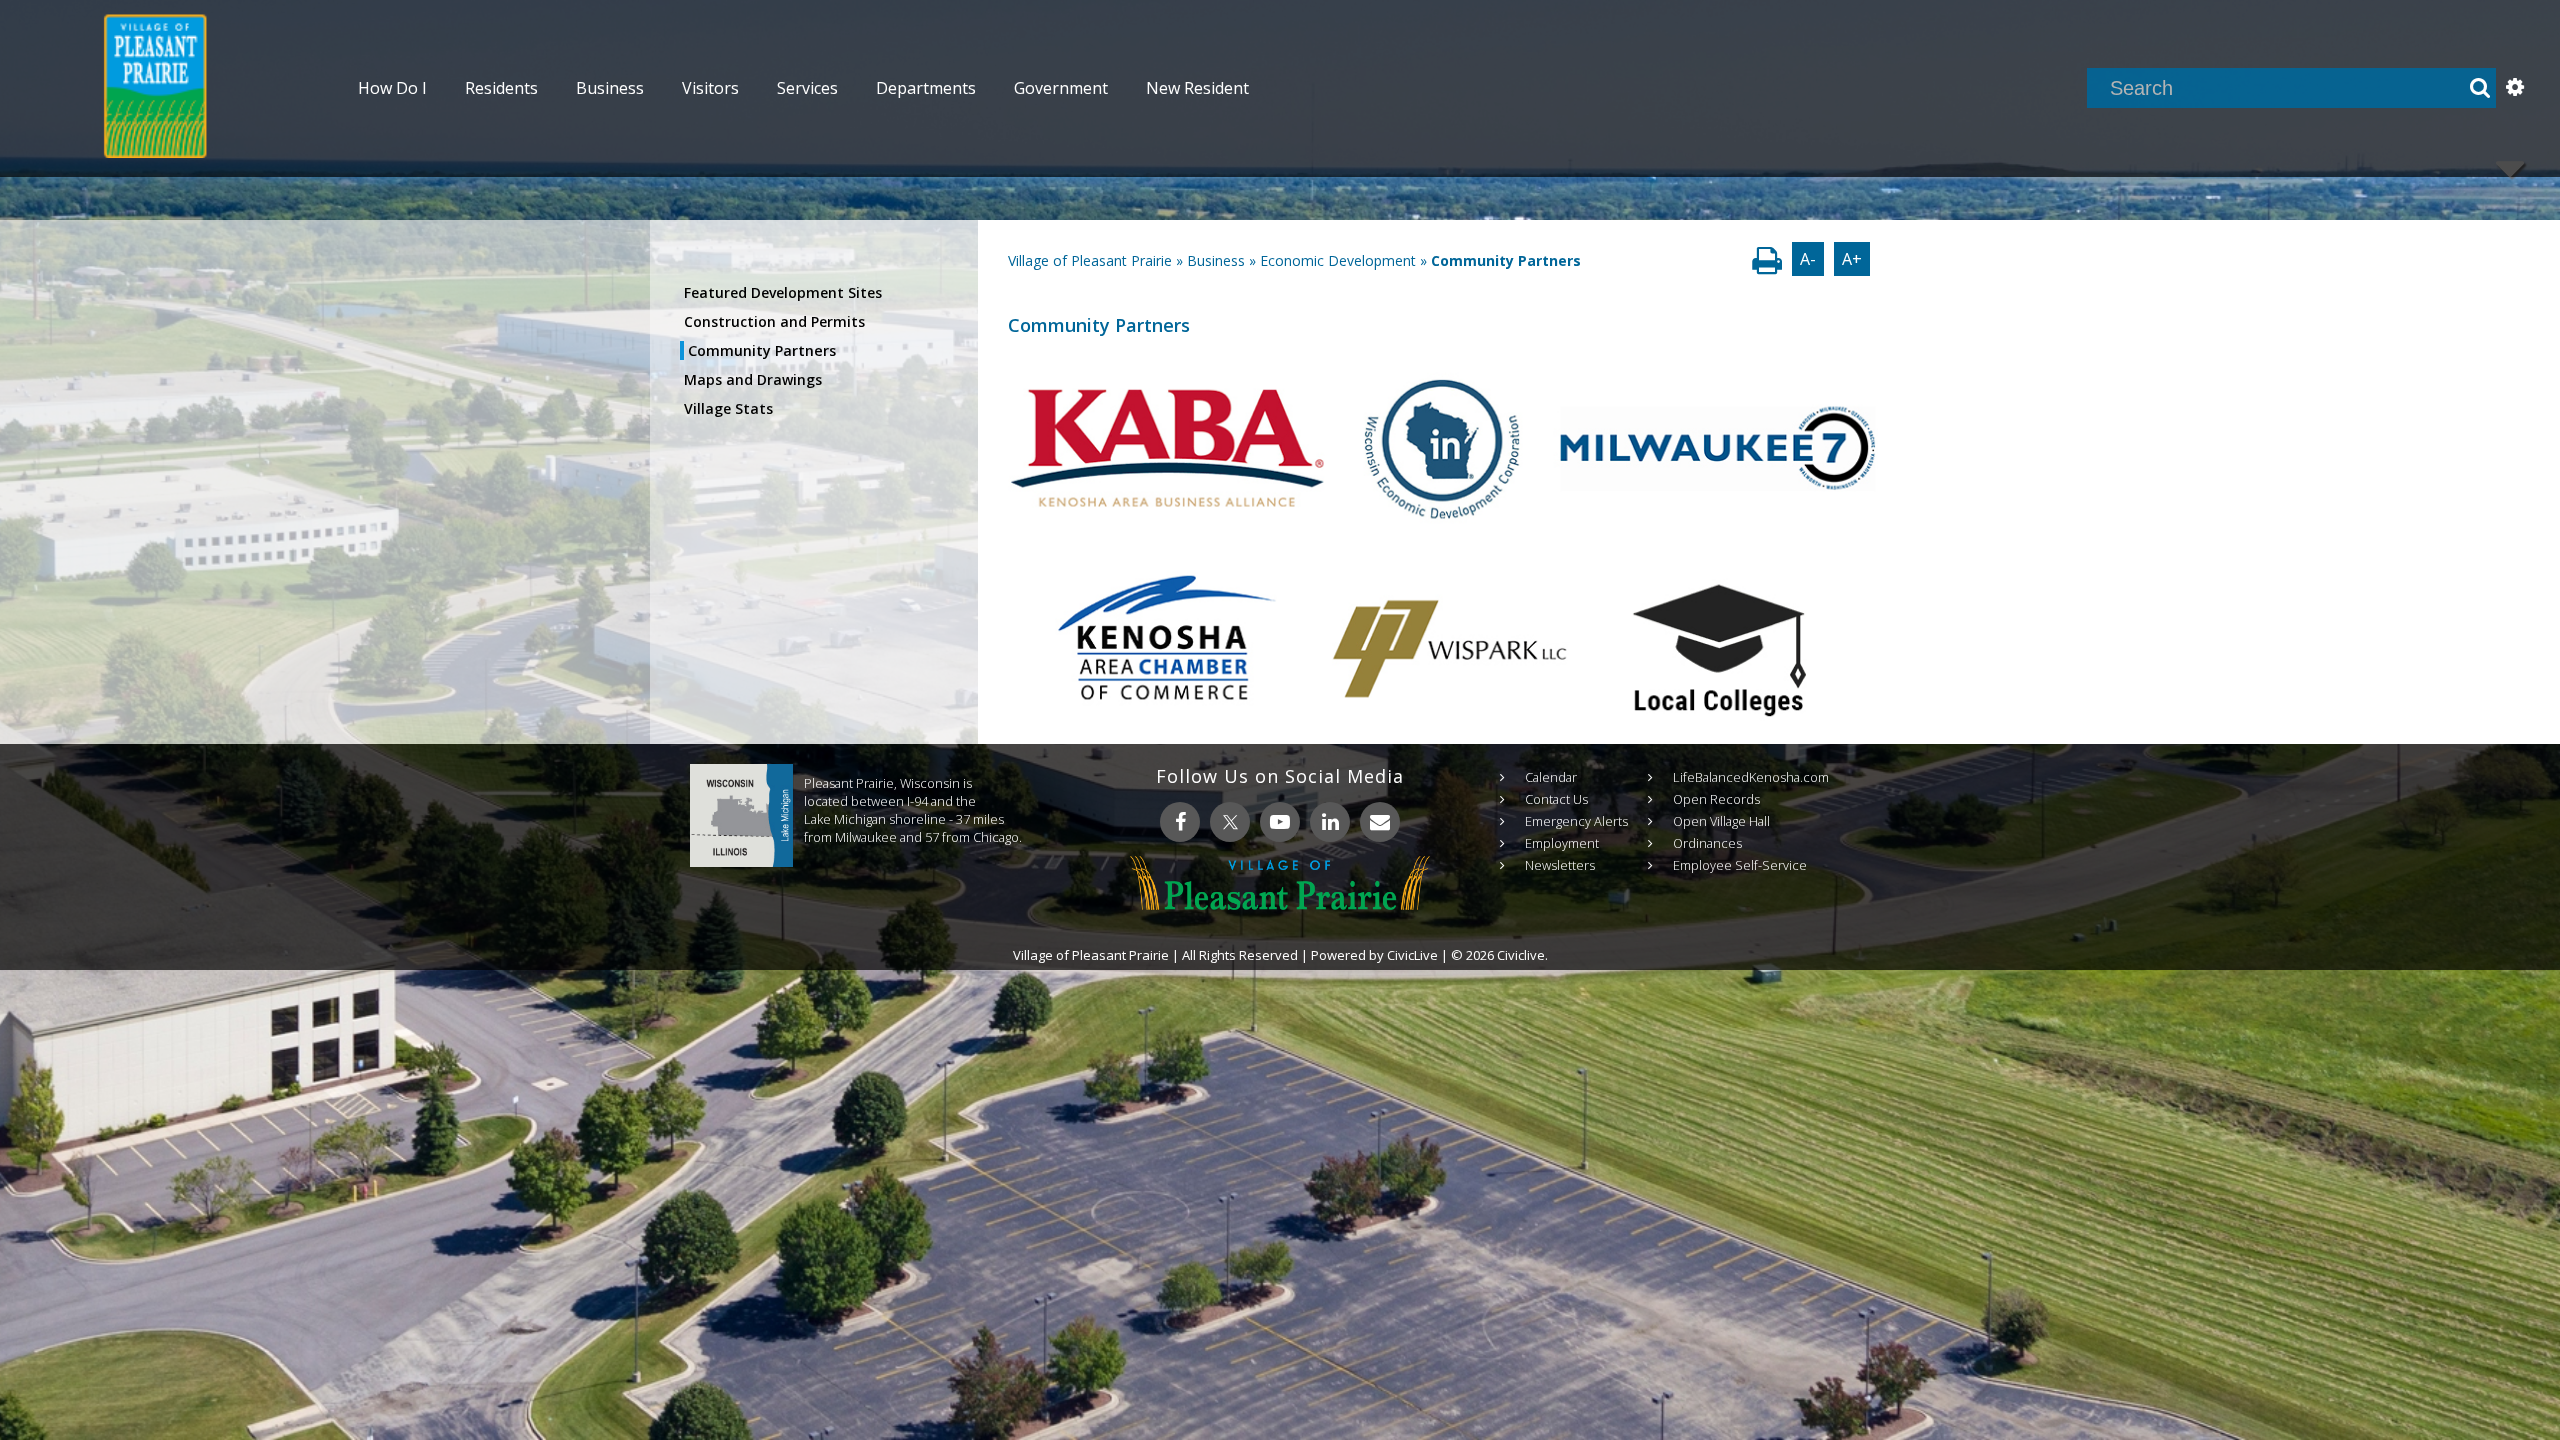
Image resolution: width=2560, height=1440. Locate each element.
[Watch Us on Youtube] (1280, 822)
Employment (1562, 843)
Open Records (1716, 799)
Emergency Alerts (1576, 821)
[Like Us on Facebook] (1180, 822)
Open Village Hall (1721, 821)
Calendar (1551, 777)
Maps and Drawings (753, 379)
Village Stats (728, 408)
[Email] (1380, 822)
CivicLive (1412, 955)
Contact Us (1556, 799)
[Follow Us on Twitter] (1230, 822)
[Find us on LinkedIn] (1330, 822)
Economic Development (1338, 260)
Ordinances (1707, 843)
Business (1216, 260)
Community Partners (762, 350)
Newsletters (1560, 865)
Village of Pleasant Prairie (1090, 260)
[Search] (2480, 88)
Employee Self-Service (1740, 865)
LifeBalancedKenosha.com (1751, 777)
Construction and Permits (774, 321)
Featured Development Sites (783, 292)
